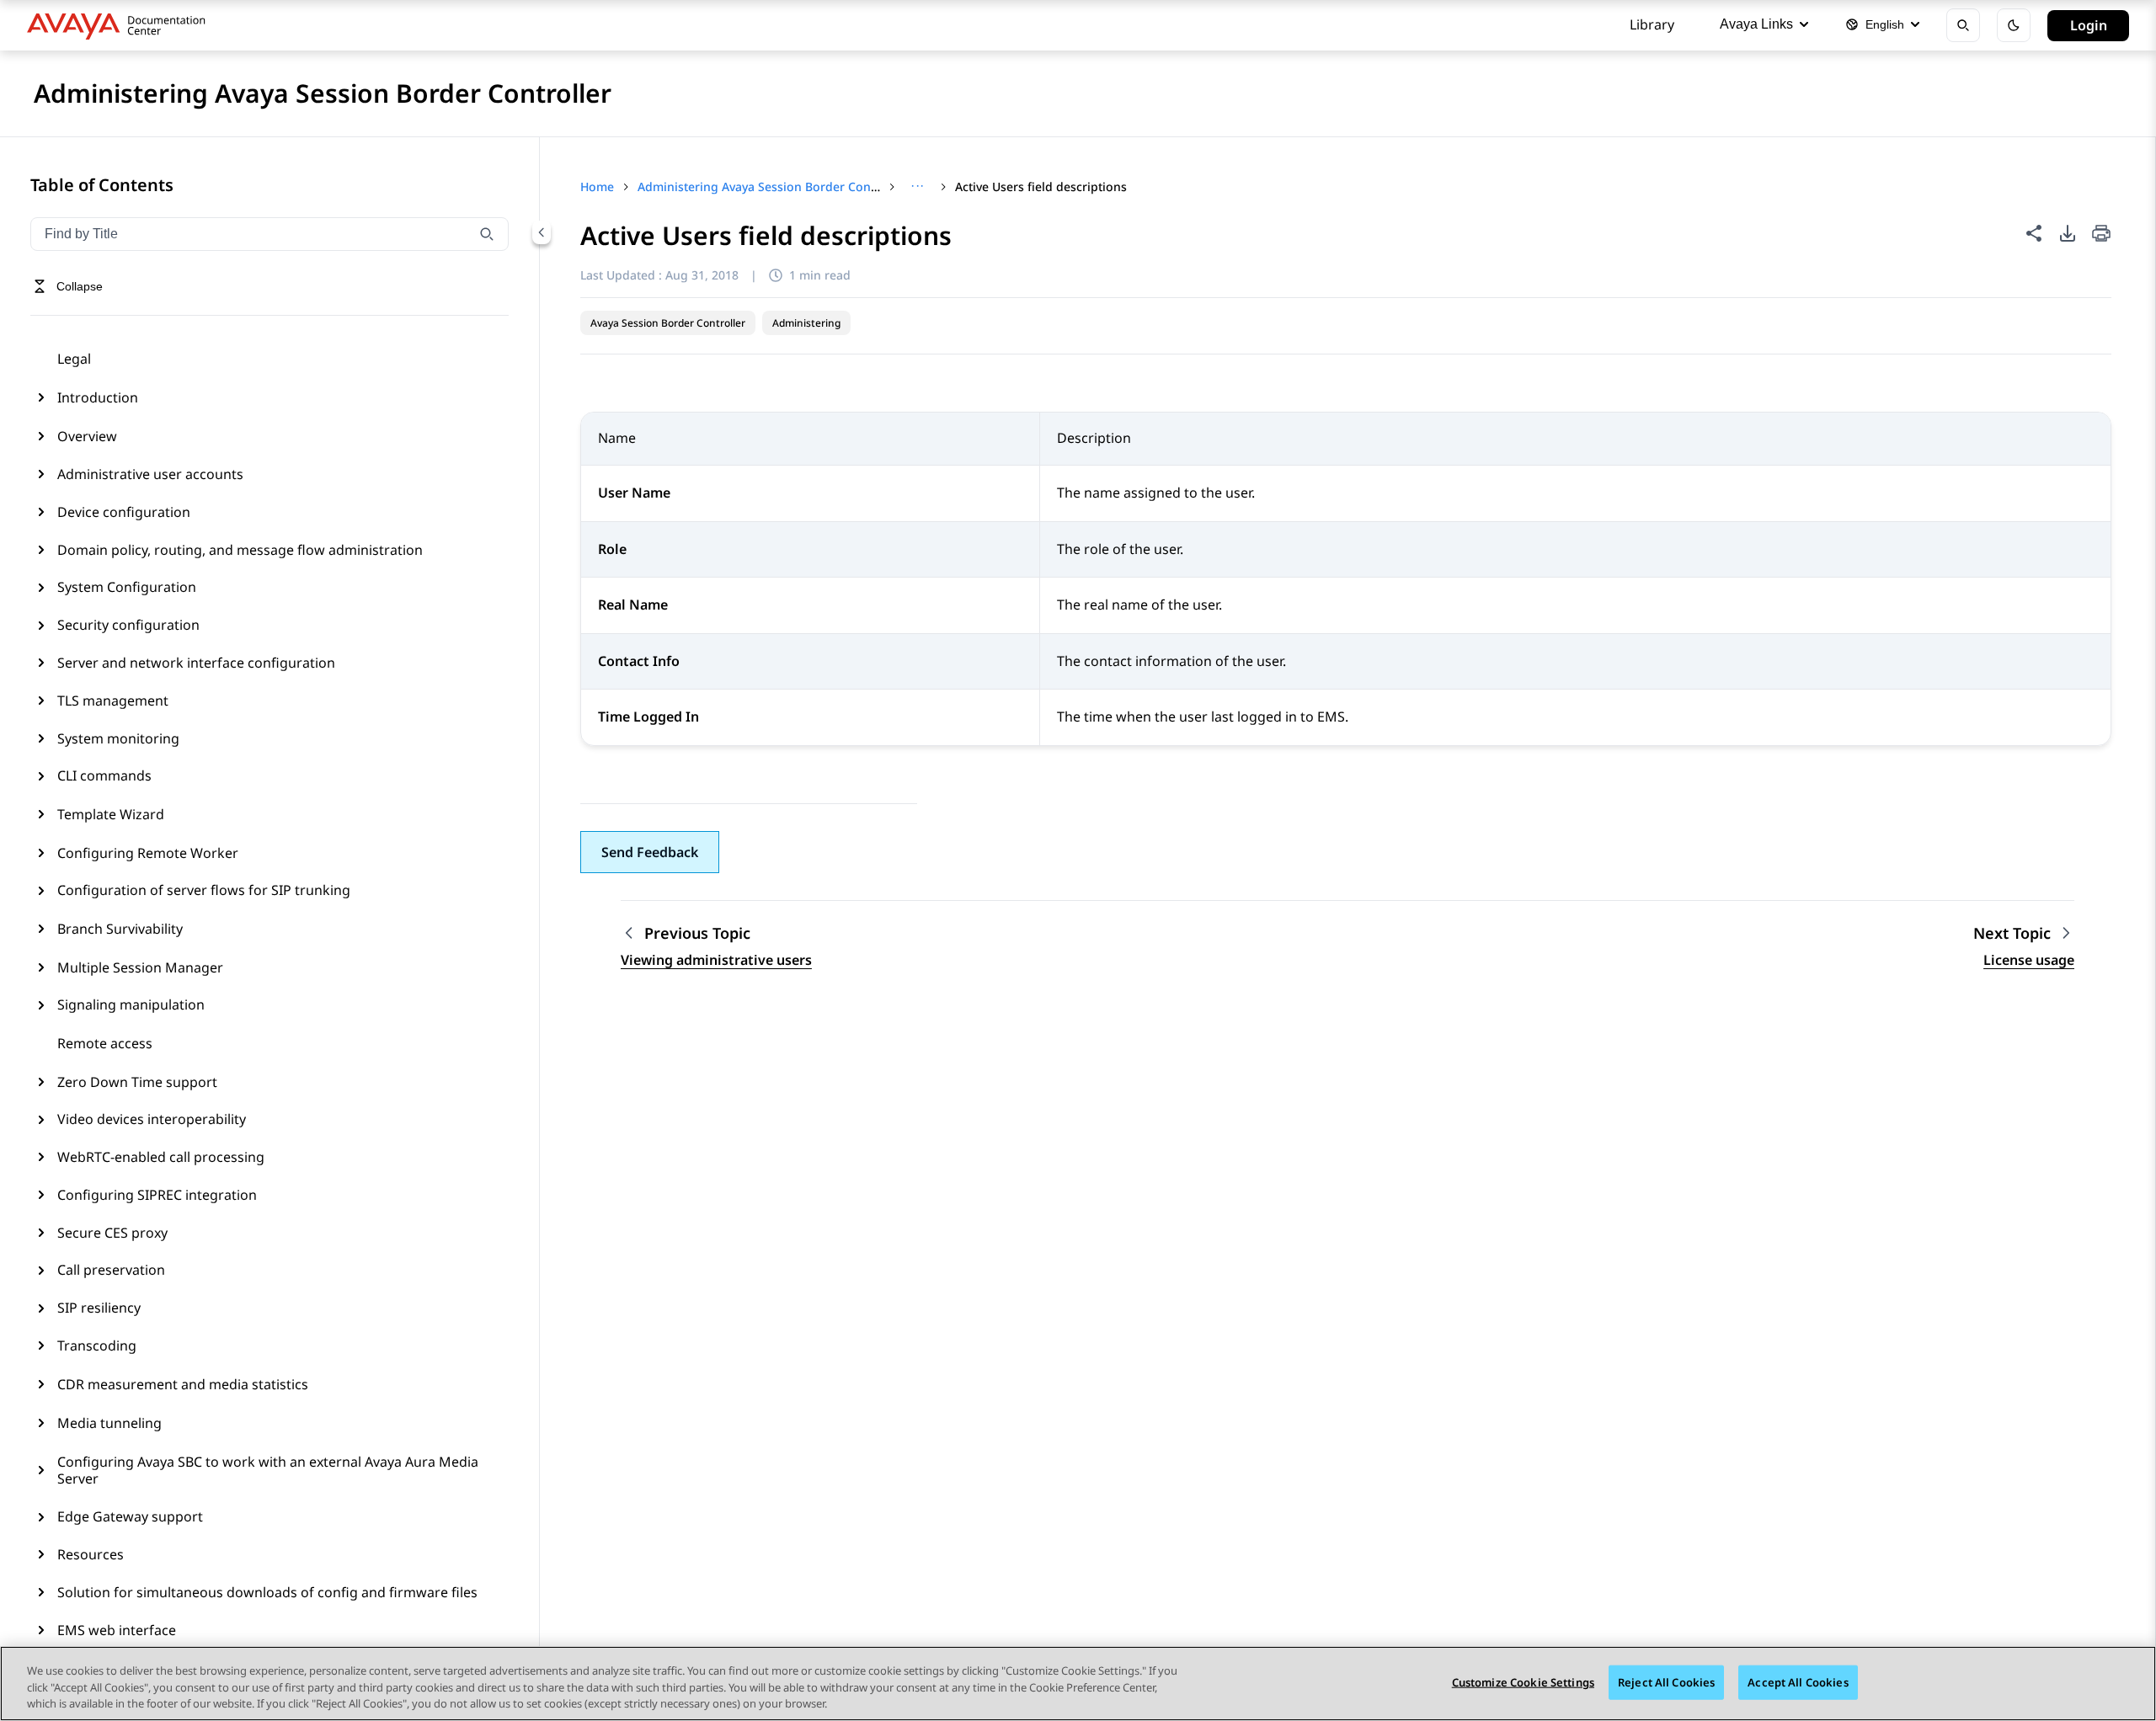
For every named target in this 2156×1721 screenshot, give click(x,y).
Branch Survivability (120, 929)
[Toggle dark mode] (2014, 25)
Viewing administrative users (716, 960)
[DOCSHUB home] (121, 25)
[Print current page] (2101, 234)
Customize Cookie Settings (1523, 1681)
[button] (650, 852)
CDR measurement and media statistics (183, 1384)
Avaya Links (1756, 24)
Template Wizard (111, 814)
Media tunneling (109, 1423)
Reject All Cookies (1666, 1681)
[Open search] (1963, 25)
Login (2089, 25)
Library (1652, 24)
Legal (74, 359)
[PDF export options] (2068, 233)
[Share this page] (2034, 233)
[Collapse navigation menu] (542, 232)
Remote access (105, 1043)
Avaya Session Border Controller (668, 323)
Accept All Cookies (1798, 1681)
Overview (87, 436)
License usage (2029, 960)
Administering (806, 323)
